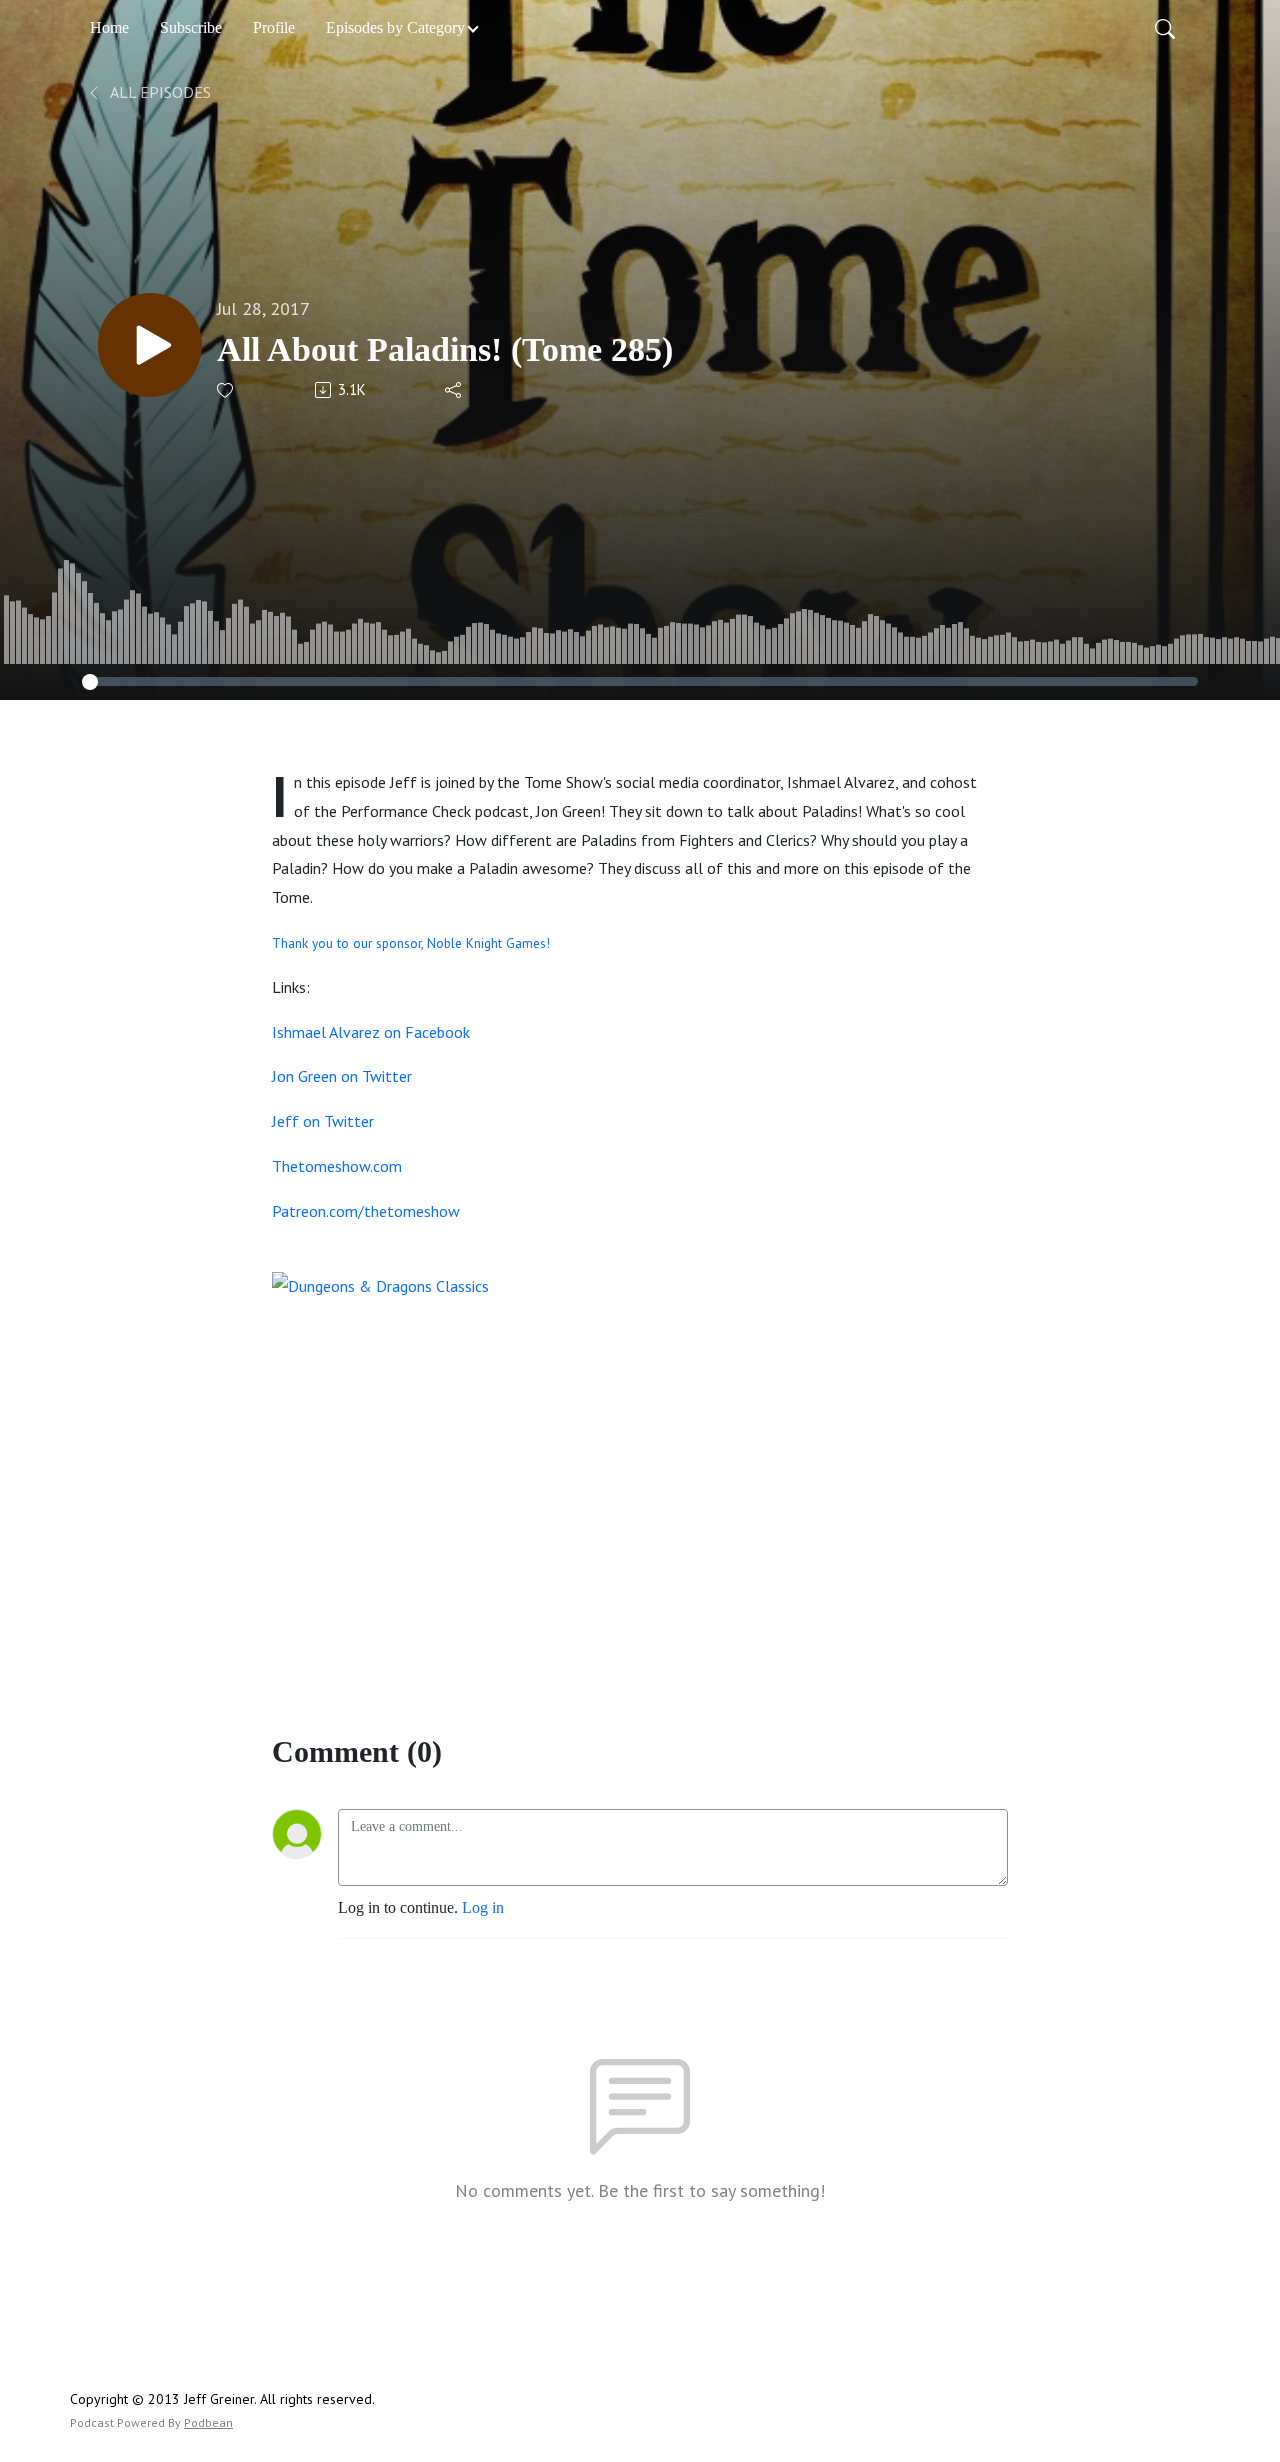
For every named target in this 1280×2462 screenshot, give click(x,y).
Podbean (208, 2422)
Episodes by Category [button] (395, 27)
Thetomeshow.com (337, 1166)
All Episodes (159, 92)
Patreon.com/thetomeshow (366, 1211)
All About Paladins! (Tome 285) (445, 349)
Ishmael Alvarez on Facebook (371, 1032)
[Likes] (226, 390)
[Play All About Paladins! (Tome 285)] (150, 345)
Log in (483, 1907)
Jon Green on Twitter (342, 1076)
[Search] (1165, 28)
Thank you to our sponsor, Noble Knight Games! (411, 943)
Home (109, 27)
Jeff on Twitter (323, 1121)
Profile (274, 27)
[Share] (454, 390)
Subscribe (191, 27)
